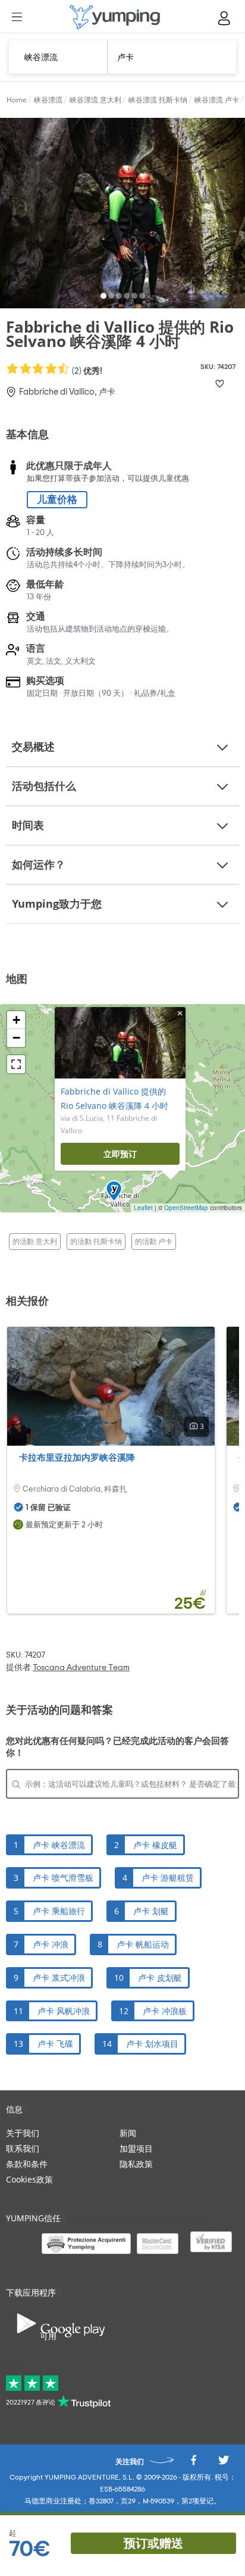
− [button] (16, 1038)
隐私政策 (136, 2164)
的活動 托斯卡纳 (96, 1241)
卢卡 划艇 (151, 1911)
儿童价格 (57, 500)
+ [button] (16, 1020)
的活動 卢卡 (154, 1241)
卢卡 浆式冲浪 (59, 1978)
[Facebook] (193, 2463)
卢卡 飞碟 (55, 2044)
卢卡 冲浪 (51, 1944)
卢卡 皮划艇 (160, 1978)
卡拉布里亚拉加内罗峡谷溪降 (77, 1457)
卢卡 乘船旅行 (59, 1911)
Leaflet (143, 1208)
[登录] (225, 18)
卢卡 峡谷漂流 (59, 1845)
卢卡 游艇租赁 (168, 1878)
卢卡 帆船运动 (143, 1944)
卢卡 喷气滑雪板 (63, 1878)
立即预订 (120, 1154)
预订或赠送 (153, 2543)
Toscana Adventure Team (81, 1668)
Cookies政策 (29, 2179)
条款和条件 (27, 2164)
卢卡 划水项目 (152, 2044)
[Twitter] (224, 2463)
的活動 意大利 (35, 1241)
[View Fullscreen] (16, 1064)
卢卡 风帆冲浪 (64, 2011)
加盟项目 (136, 2148)
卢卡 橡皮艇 (155, 1845)
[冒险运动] (115, 17)
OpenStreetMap (186, 1208)
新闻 (128, 2133)
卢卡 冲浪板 (165, 2011)
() (86, 371)
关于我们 (23, 2133)
